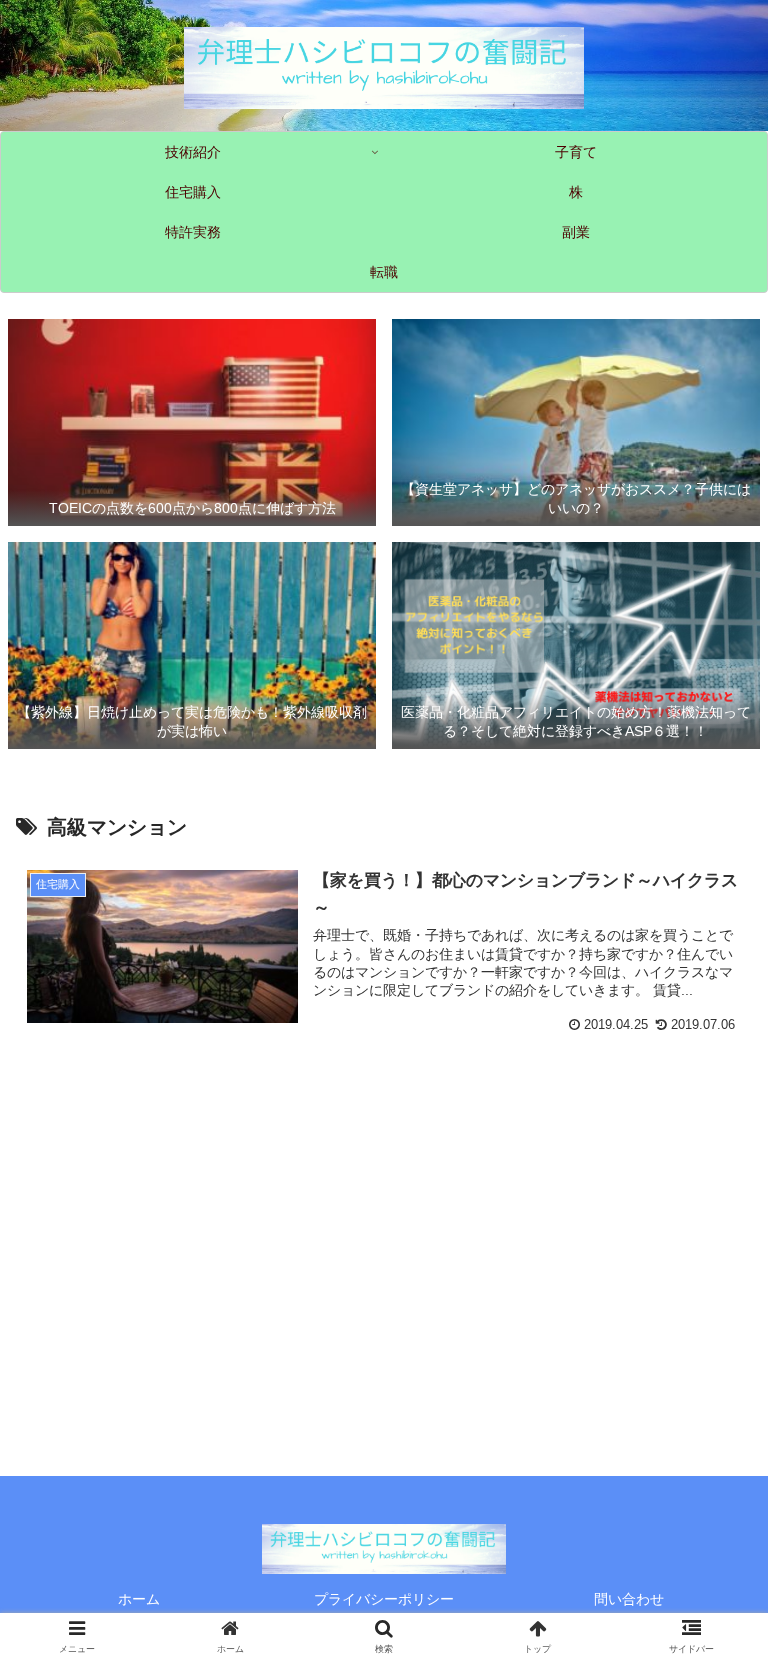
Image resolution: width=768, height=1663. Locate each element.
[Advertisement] (384, 1206)
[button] (709, 1595)
